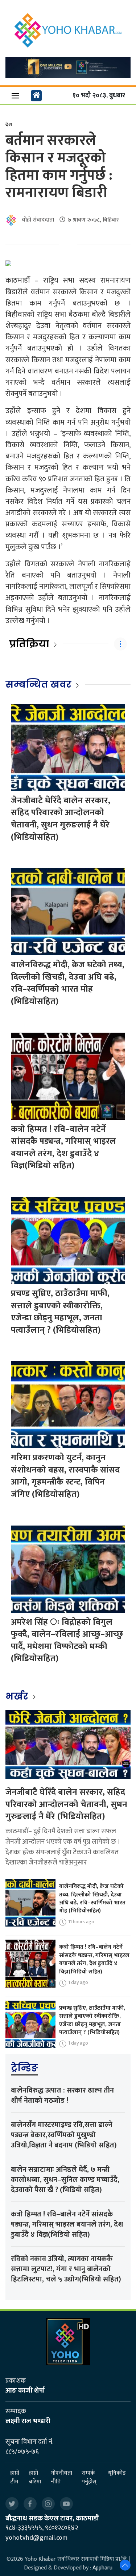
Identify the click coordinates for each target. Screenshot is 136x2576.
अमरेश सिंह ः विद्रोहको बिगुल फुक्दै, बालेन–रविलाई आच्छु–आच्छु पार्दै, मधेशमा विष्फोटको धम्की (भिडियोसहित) (67, 1641)
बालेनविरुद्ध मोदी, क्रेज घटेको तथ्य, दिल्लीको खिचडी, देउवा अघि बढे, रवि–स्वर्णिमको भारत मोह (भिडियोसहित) (68, 983)
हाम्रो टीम (15, 2478)
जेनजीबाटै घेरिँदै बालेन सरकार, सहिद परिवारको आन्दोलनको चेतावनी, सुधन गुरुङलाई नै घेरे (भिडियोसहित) (61, 819)
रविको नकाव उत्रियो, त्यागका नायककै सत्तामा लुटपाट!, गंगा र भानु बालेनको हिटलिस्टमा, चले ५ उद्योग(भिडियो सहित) (66, 2269)
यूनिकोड (117, 2473)
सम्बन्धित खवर (38, 684)
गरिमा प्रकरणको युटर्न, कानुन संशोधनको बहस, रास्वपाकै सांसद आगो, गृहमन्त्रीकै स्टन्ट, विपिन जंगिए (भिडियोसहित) (65, 1476)
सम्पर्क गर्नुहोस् (89, 2478)
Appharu (102, 2568)
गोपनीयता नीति (61, 2478)
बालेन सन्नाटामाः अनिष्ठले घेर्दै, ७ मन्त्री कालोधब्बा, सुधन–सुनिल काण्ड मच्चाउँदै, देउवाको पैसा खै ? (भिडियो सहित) (65, 2180)
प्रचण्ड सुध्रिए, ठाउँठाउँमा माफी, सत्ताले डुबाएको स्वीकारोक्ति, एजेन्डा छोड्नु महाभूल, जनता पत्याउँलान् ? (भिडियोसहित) (60, 1312)
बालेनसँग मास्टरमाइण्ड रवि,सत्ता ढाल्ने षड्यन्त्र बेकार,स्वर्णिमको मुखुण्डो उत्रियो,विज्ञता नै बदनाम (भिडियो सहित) (64, 2135)
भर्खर (18, 1696)
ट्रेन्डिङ (24, 2068)
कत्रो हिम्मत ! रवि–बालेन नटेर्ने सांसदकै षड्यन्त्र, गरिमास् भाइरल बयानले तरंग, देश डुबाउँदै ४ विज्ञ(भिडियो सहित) (63, 1148)
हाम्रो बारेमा (35, 2478)
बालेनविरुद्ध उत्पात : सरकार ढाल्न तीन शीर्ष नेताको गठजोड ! (62, 2095)
